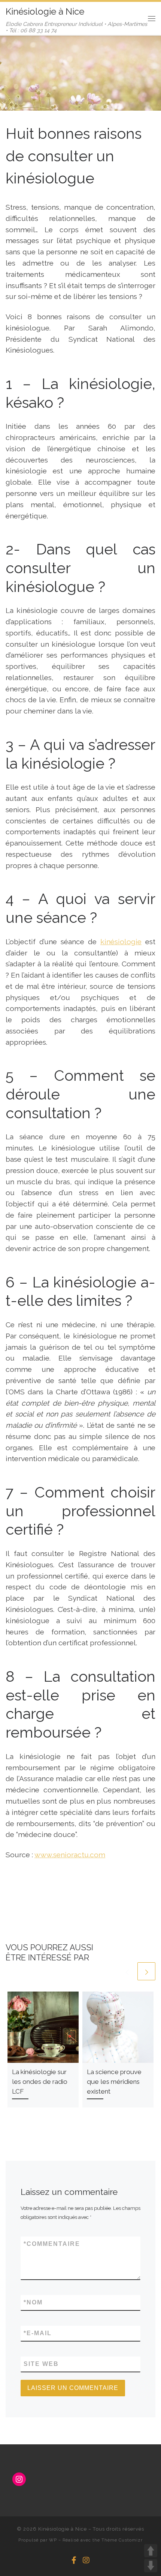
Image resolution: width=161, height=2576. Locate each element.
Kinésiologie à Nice (63, 2529)
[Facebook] (74, 2560)
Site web (41, 2364)
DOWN (151, 2566)
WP (53, 2540)
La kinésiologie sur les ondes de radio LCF (40, 2082)
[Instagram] (86, 2560)
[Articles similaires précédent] (127, 1971)
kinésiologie (121, 942)
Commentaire (52, 2244)
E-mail (38, 2333)
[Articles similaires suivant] (146, 1971)
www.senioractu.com (70, 1855)
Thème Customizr (122, 2540)
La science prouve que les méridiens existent (114, 2082)
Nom (33, 2302)
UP (151, 2551)
